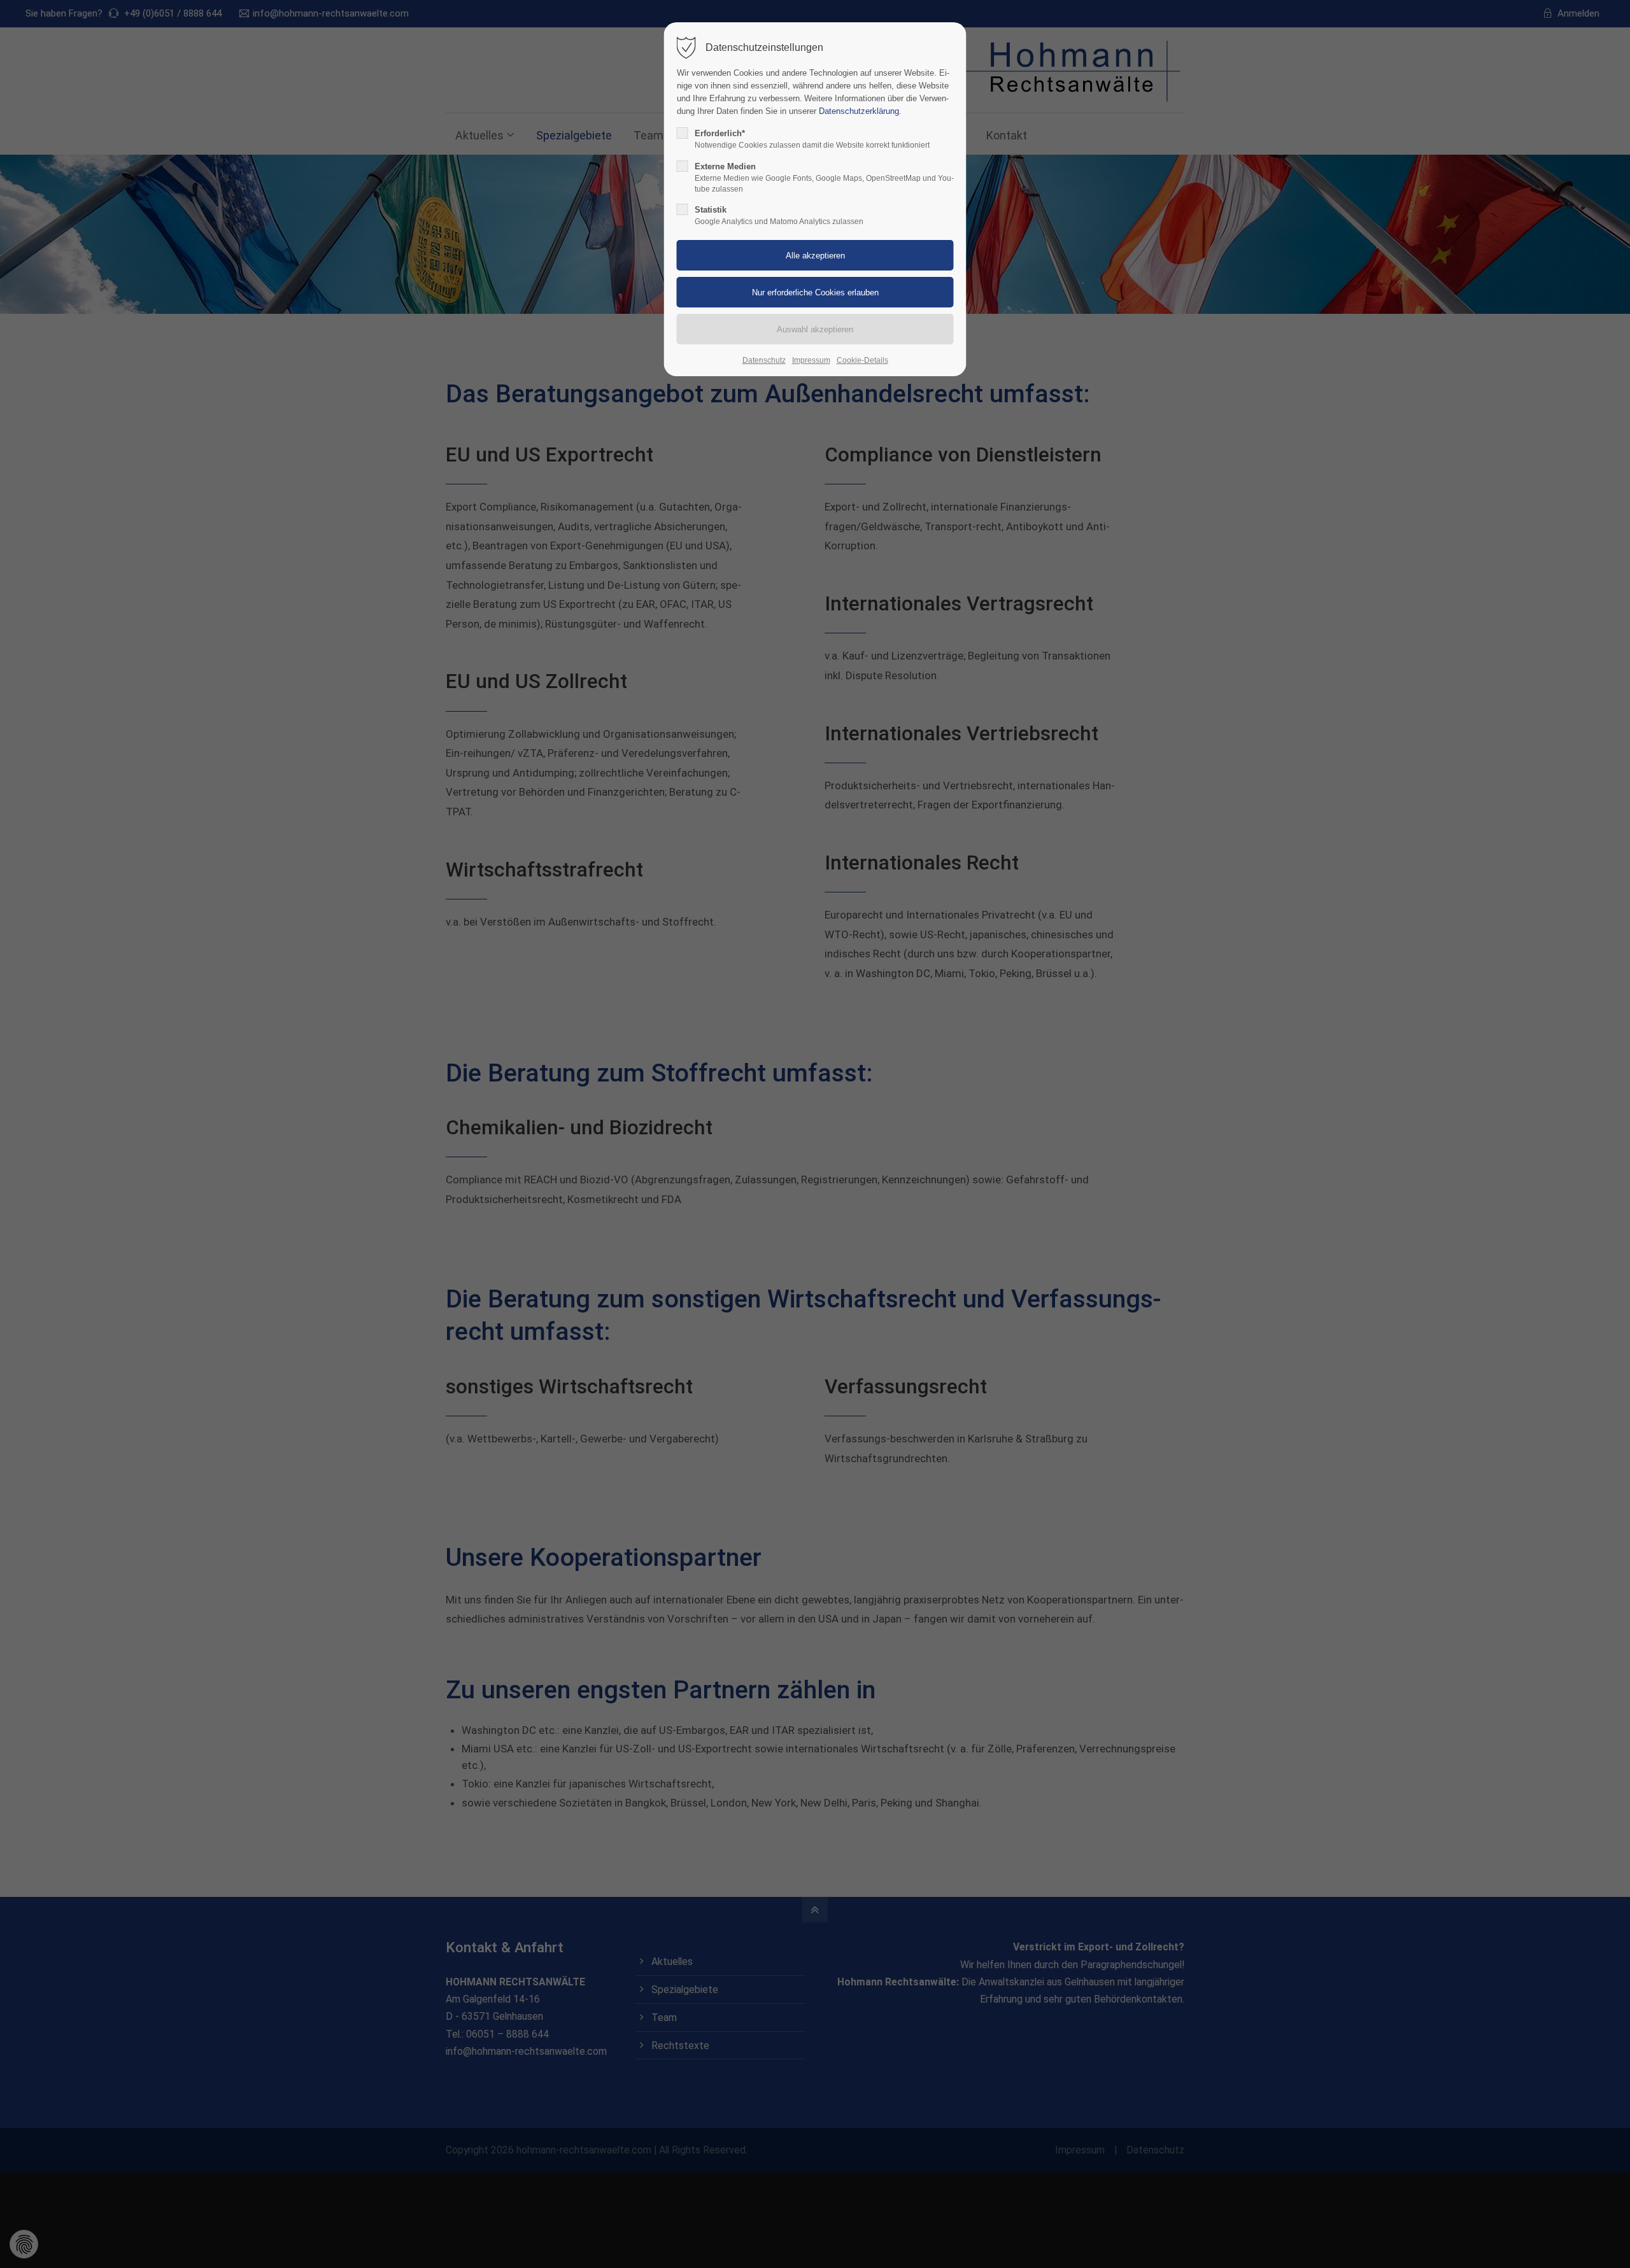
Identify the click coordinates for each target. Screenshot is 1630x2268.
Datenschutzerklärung (859, 111)
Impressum (811, 360)
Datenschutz (764, 360)
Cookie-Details (862, 360)
